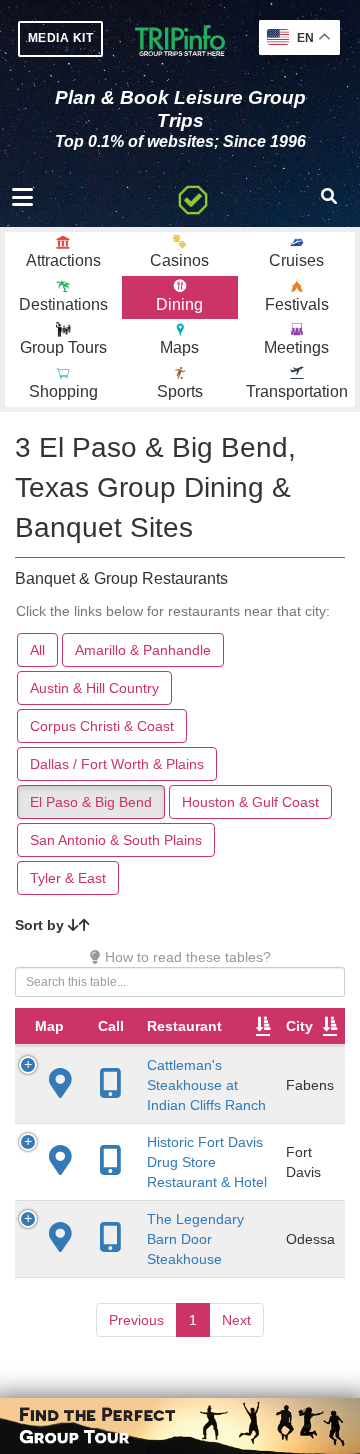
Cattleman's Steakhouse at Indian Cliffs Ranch (206, 1085)
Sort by (41, 925)
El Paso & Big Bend (91, 802)
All (37, 650)
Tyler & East (68, 878)
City (299, 1026)
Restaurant (184, 1026)
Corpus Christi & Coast (102, 726)
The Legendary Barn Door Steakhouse (195, 1239)
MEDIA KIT (60, 38)
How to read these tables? (186, 957)
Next (236, 1320)
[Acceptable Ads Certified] (193, 197)
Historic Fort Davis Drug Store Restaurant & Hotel (207, 1162)
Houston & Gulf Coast (250, 802)
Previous (136, 1320)
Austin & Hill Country (94, 688)
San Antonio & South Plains (116, 840)
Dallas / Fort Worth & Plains (117, 764)
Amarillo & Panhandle (143, 650)
